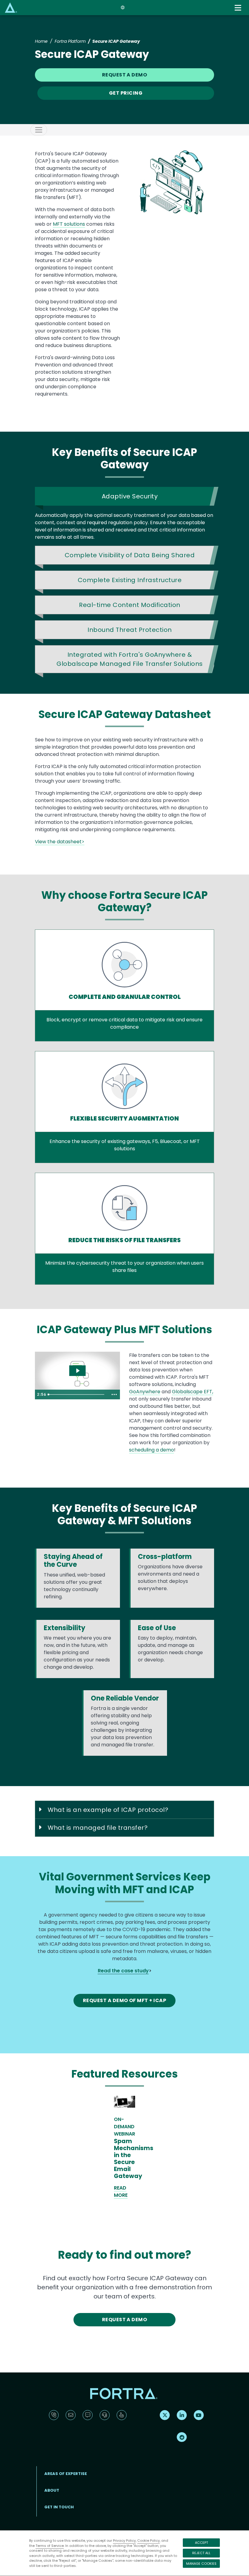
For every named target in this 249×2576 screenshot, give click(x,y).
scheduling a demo (152, 1450)
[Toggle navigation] (239, 8)
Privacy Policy (124, 2541)
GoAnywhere (145, 1392)
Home (41, 41)
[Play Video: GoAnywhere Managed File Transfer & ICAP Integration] (78, 1371)
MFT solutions (69, 224)
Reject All (201, 2553)
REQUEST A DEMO (125, 75)
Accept (201, 2543)
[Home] (11, 7)
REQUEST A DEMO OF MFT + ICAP (125, 2000)
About (52, 2490)
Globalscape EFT (192, 1392)
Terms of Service (50, 2546)
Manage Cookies (201, 2564)
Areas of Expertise (66, 2474)
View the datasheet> (60, 842)
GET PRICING (126, 93)
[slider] (77, 1394)
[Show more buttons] (114, 1394)
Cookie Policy (148, 2541)
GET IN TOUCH (59, 2507)
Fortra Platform (70, 41)
